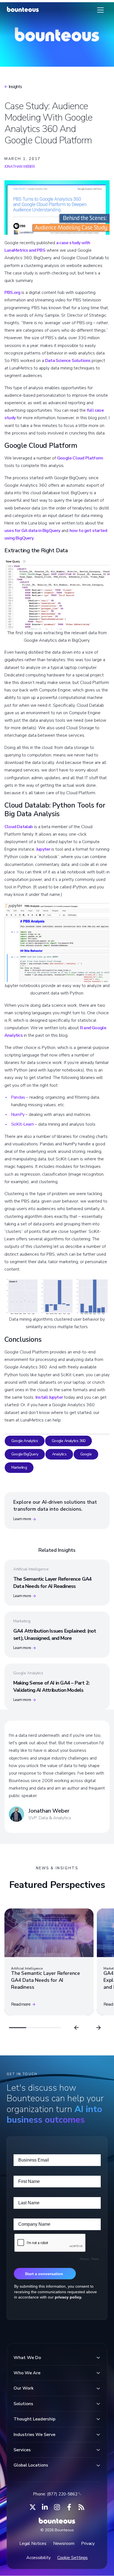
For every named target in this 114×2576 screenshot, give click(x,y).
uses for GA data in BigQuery (32, 531)
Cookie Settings (73, 2558)
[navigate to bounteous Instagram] (57, 2507)
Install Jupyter (49, 1397)
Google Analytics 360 (68, 1441)
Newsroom (64, 2543)
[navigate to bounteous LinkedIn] (45, 2507)
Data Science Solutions (68, 361)
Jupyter (43, 849)
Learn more (22, 1519)
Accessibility (38, 2558)
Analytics (59, 1454)
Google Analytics (25, 1441)
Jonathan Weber (20, 167)
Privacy (88, 2543)
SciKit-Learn (22, 1124)
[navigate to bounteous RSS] (81, 2507)
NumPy (18, 1115)
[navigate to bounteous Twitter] (33, 2507)
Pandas (18, 1097)
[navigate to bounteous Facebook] (69, 2507)
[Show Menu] (100, 10)
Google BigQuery (25, 1454)
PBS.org (12, 293)
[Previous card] (76, 2028)
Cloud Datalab (19, 827)
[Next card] (99, 2028)
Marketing (19, 1467)
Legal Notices (33, 2543)
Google (86, 1454)
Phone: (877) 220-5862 (55, 2494)
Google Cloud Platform (80, 458)
